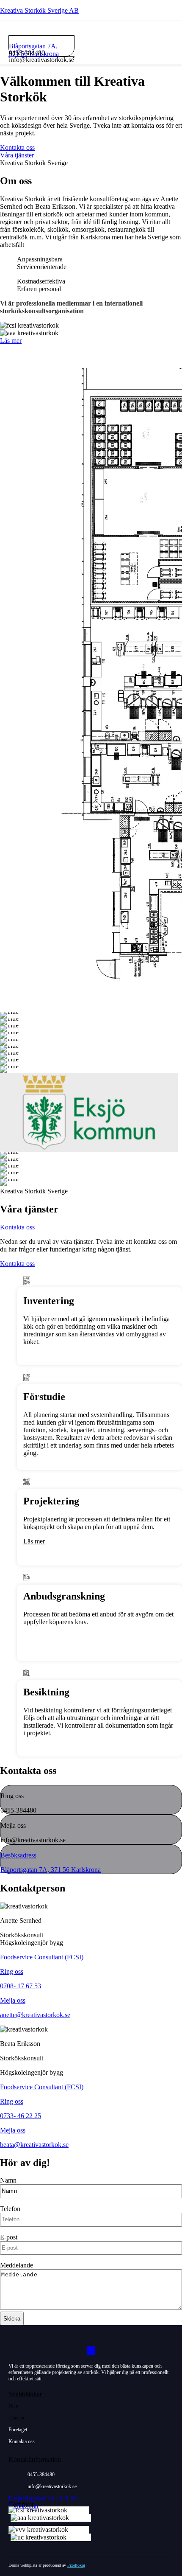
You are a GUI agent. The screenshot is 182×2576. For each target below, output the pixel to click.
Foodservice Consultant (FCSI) (42, 1957)
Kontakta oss (22, 2441)
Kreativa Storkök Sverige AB (39, 10)
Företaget (18, 2430)
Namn (8, 2180)
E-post (9, 2237)
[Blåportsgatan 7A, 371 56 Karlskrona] (39, 39)
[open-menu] (74, 57)
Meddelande (17, 2265)
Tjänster (17, 2418)
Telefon (10, 2209)
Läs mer (34, 1541)
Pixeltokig (76, 2565)
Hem (13, 2406)
